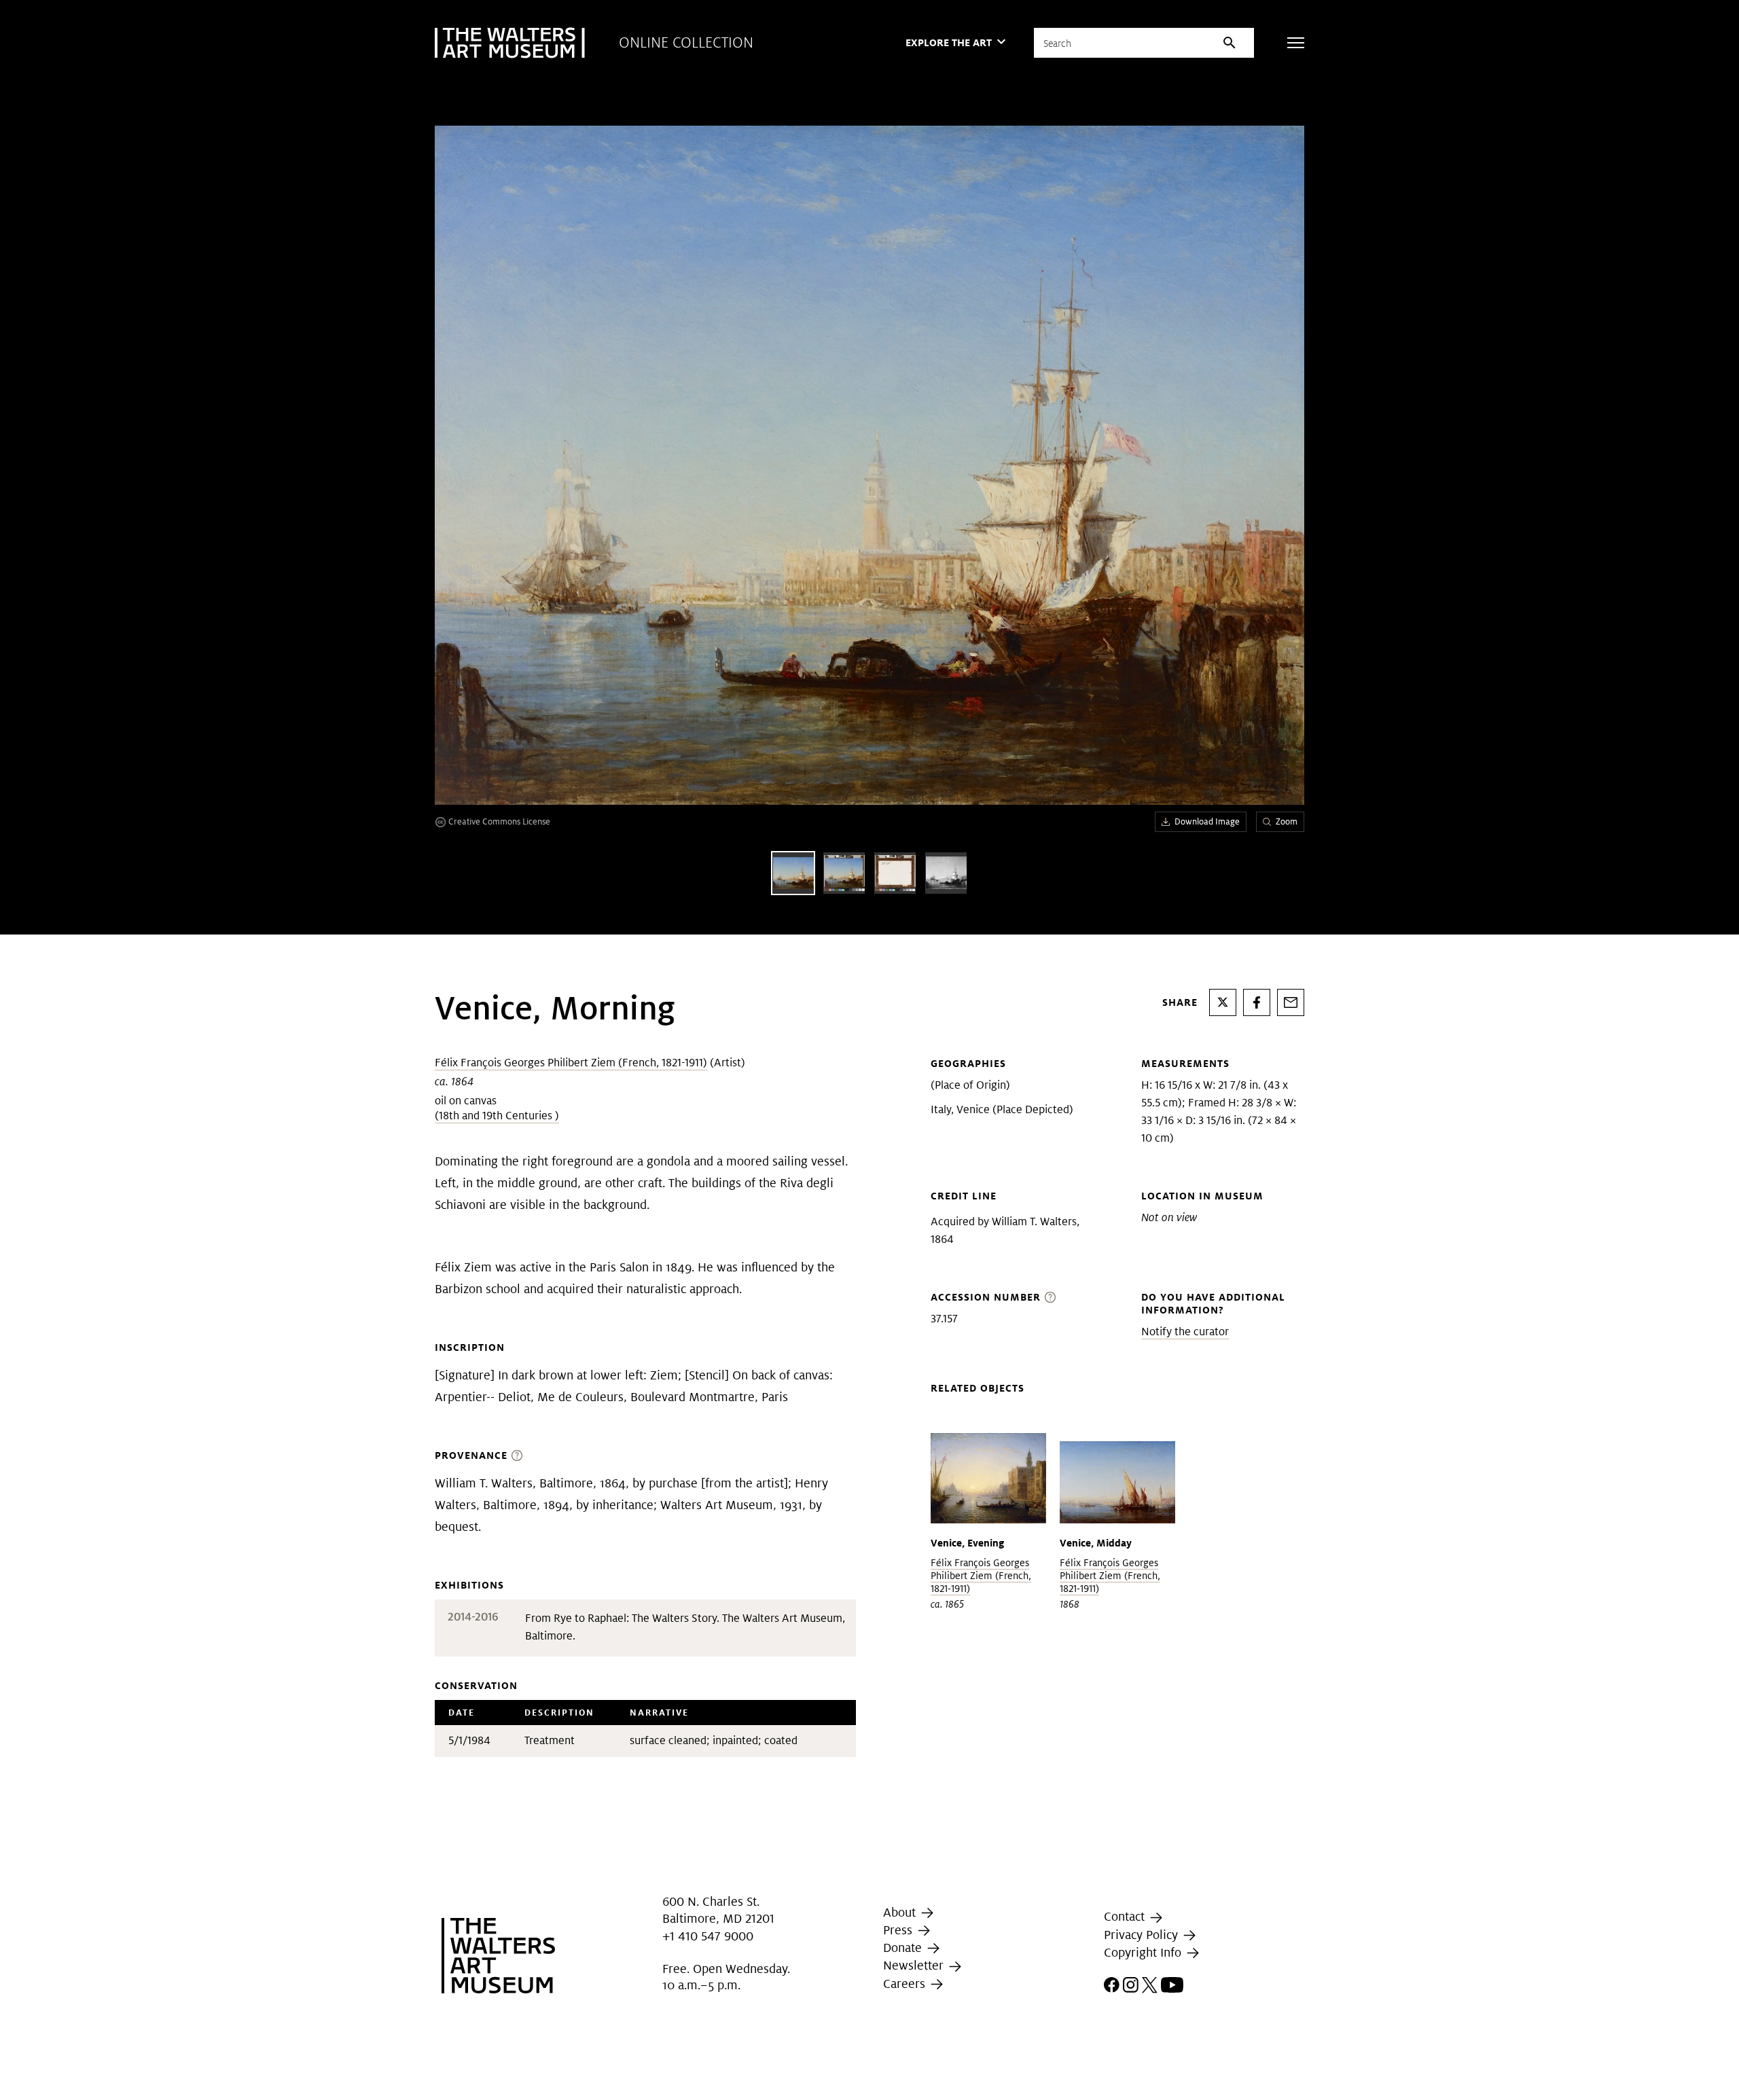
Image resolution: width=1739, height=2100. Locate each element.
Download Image (1207, 821)
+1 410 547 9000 (708, 1936)
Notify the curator (1185, 1332)
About (901, 1912)
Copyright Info (1144, 1952)
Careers (906, 1984)
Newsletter (915, 1965)
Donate (904, 1948)
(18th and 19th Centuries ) (497, 1116)
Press (899, 1930)
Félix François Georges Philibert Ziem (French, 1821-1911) (571, 1063)
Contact (1126, 1917)
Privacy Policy (1143, 1935)
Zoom (1287, 821)
